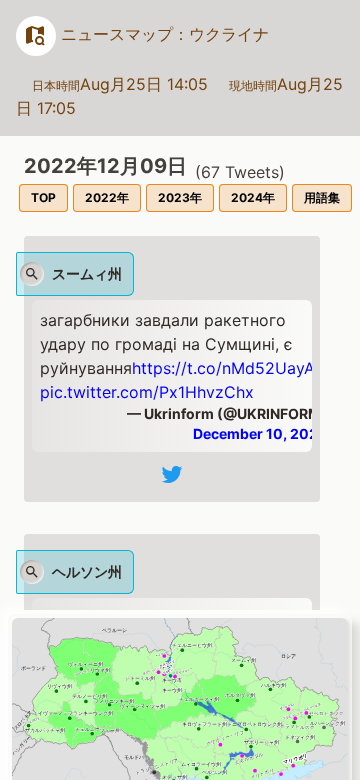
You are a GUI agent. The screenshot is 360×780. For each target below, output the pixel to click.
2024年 (253, 197)
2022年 (107, 197)
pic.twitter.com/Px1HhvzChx (147, 392)
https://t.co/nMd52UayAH (229, 368)
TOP (43, 197)
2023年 (180, 197)
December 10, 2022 (260, 433)
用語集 (322, 197)
